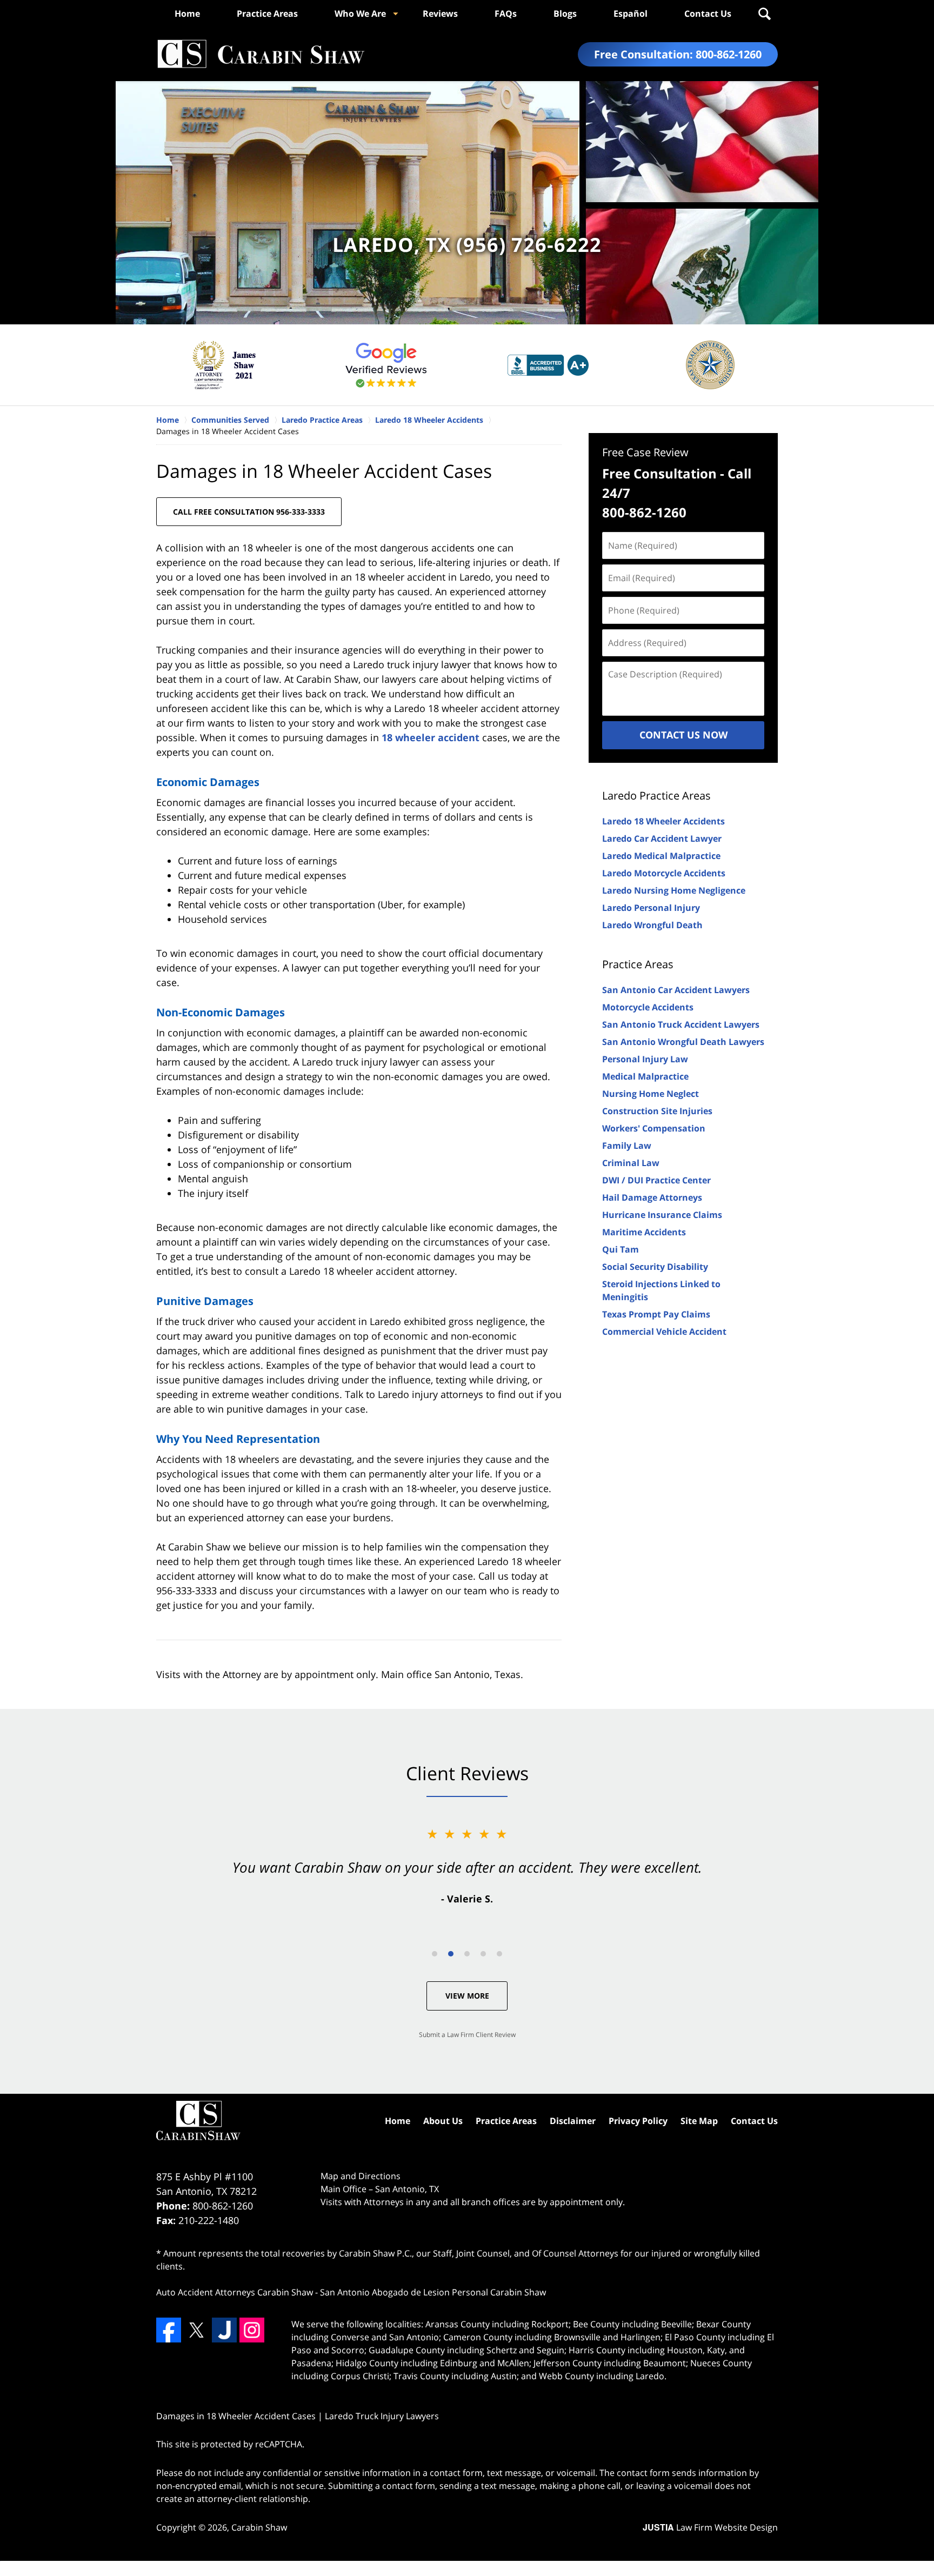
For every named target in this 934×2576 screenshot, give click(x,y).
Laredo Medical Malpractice (661, 856)
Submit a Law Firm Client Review (467, 2035)
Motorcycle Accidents (648, 1007)
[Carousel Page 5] (499, 1954)
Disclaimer (573, 2121)
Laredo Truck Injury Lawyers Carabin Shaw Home (261, 54)
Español (631, 14)
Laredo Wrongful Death (652, 925)
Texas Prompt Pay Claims (656, 1314)
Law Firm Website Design (710, 2527)
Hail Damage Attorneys (652, 1197)
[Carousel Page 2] (451, 1954)
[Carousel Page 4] (483, 1954)
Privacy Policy (638, 2121)
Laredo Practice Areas (656, 796)
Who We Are (360, 14)
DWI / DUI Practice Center (656, 1180)
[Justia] (224, 2330)
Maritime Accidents (644, 1232)
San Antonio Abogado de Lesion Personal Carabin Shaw (433, 2292)
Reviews (440, 14)
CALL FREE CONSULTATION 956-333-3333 (249, 512)
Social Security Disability (655, 1267)
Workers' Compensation (654, 1128)
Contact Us (708, 14)
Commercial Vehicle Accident (664, 1332)
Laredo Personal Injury (651, 908)
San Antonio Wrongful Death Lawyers (683, 1042)
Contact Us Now (683, 735)
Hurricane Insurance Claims (662, 1215)
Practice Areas (267, 14)
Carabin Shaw (259, 2527)
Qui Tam (621, 1249)
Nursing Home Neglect (651, 1094)
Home (187, 14)
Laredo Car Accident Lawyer (662, 838)
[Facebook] (169, 2330)
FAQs (506, 14)
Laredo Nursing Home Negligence (674, 890)
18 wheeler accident (431, 737)
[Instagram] (252, 2330)
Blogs (565, 14)
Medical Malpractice (645, 1076)
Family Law (627, 1146)
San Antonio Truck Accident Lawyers (681, 1024)
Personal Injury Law (645, 1059)
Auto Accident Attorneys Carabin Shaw (235, 2292)
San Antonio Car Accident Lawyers (676, 990)
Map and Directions (361, 2176)
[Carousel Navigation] (467, 1953)
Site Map (699, 2121)
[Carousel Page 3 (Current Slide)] (467, 1954)
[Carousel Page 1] (435, 1954)
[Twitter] (196, 2330)
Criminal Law (631, 1163)
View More (467, 1996)
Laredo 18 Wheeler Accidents (663, 821)
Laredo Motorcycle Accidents (664, 873)
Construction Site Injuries (657, 1111)
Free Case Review (645, 452)
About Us (443, 2121)
